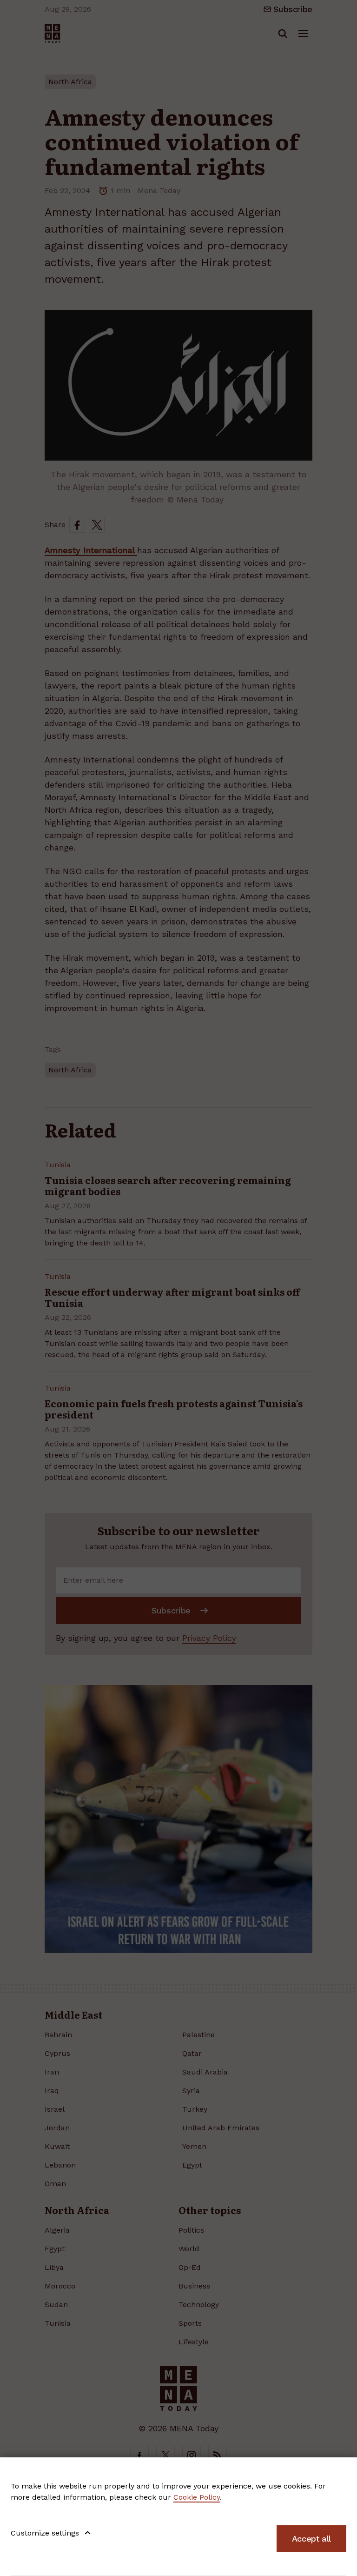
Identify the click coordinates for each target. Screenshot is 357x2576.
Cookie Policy (197, 2497)
